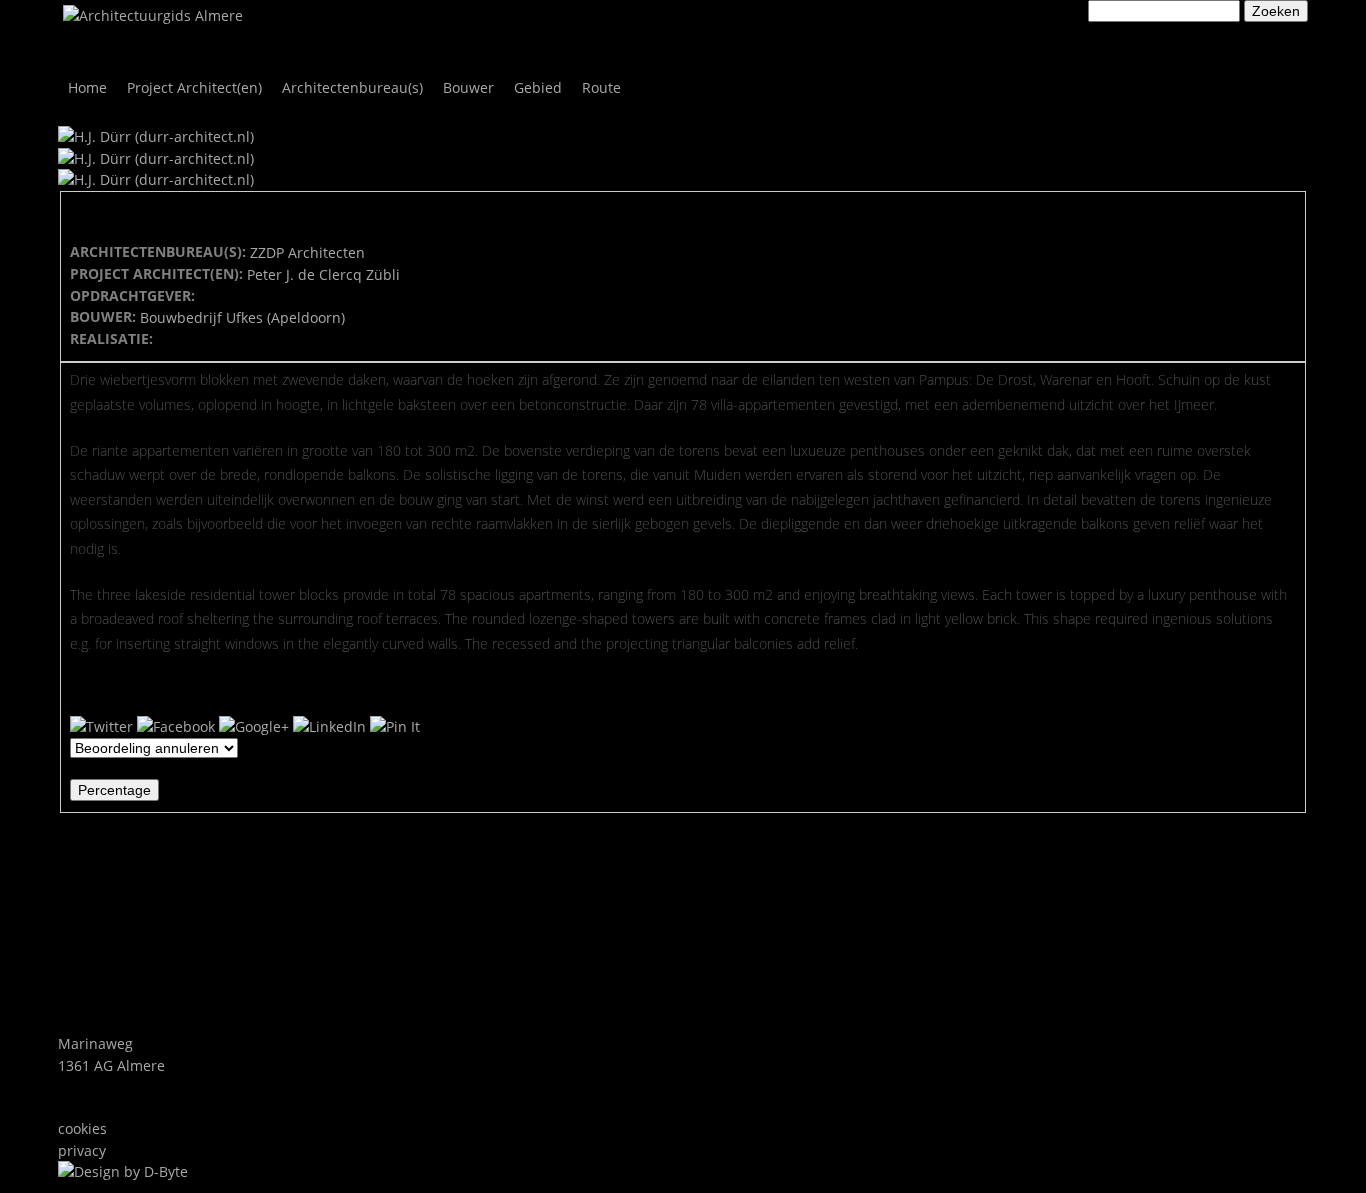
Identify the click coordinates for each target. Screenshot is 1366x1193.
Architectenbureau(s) (352, 87)
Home (87, 87)
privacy (82, 1150)
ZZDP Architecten (307, 252)
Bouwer (468, 87)
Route (601, 87)
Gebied (538, 87)
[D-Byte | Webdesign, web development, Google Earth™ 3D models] (123, 1171)
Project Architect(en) (194, 87)
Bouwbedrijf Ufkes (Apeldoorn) (242, 317)
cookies (82, 1128)
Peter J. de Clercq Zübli (323, 274)
